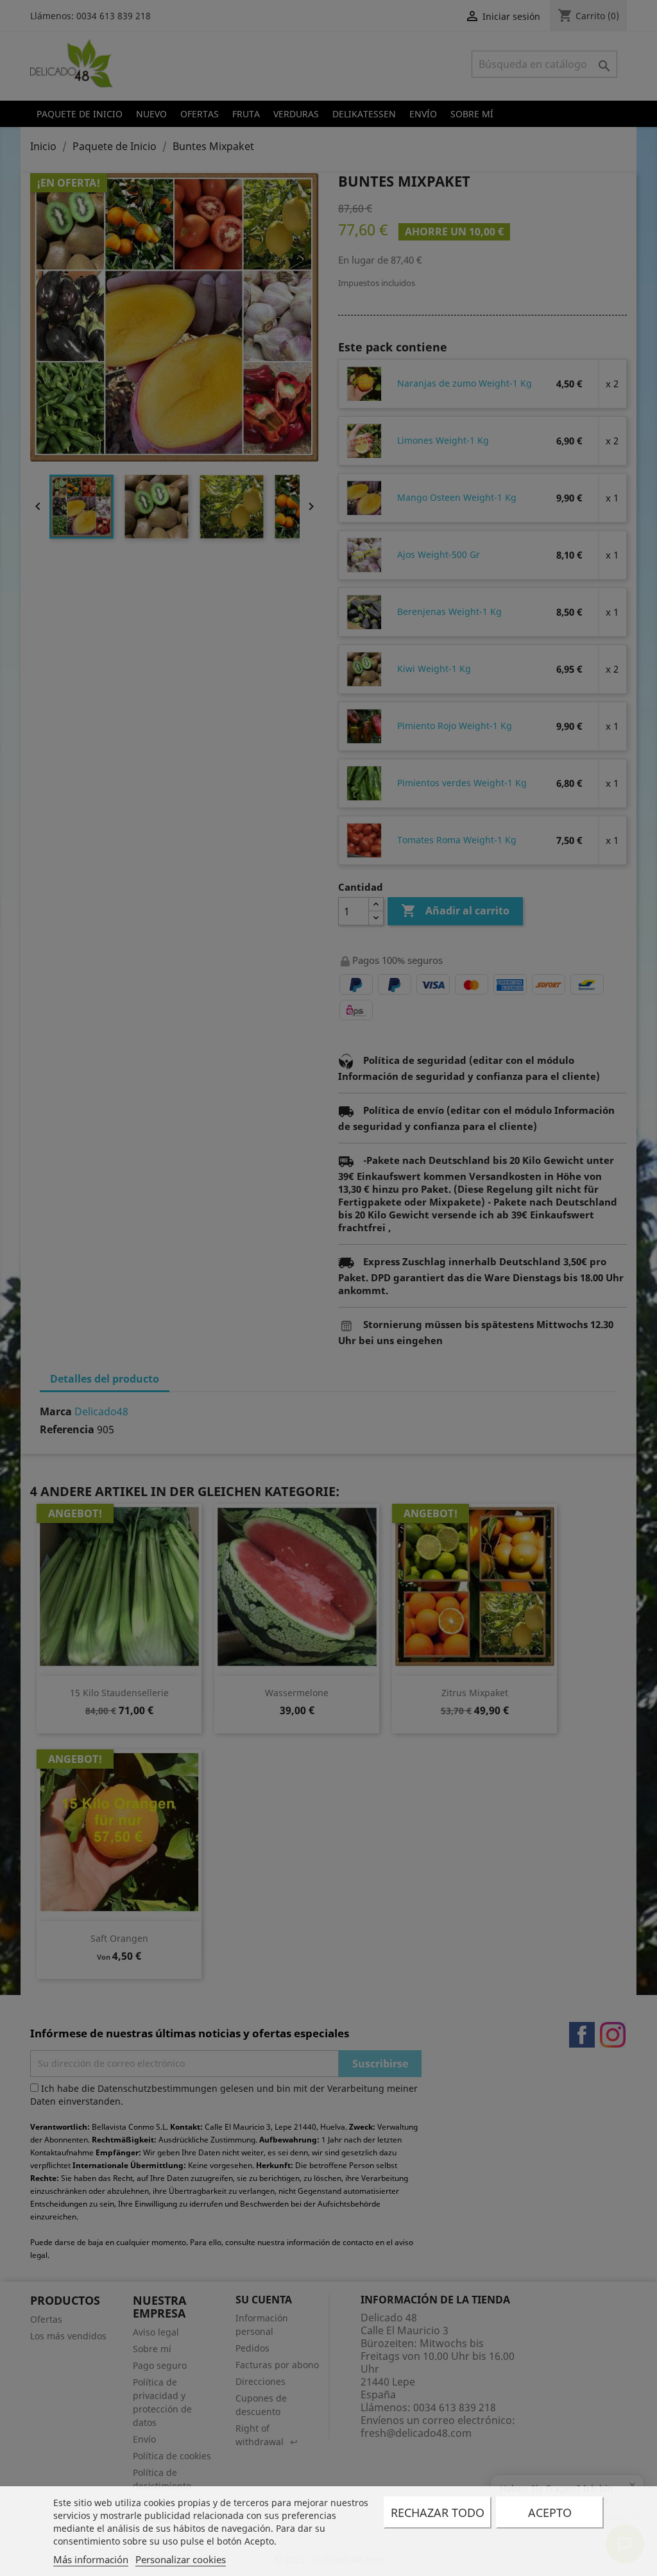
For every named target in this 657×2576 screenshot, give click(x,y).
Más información (91, 2559)
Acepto (550, 2513)
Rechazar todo (438, 2513)
